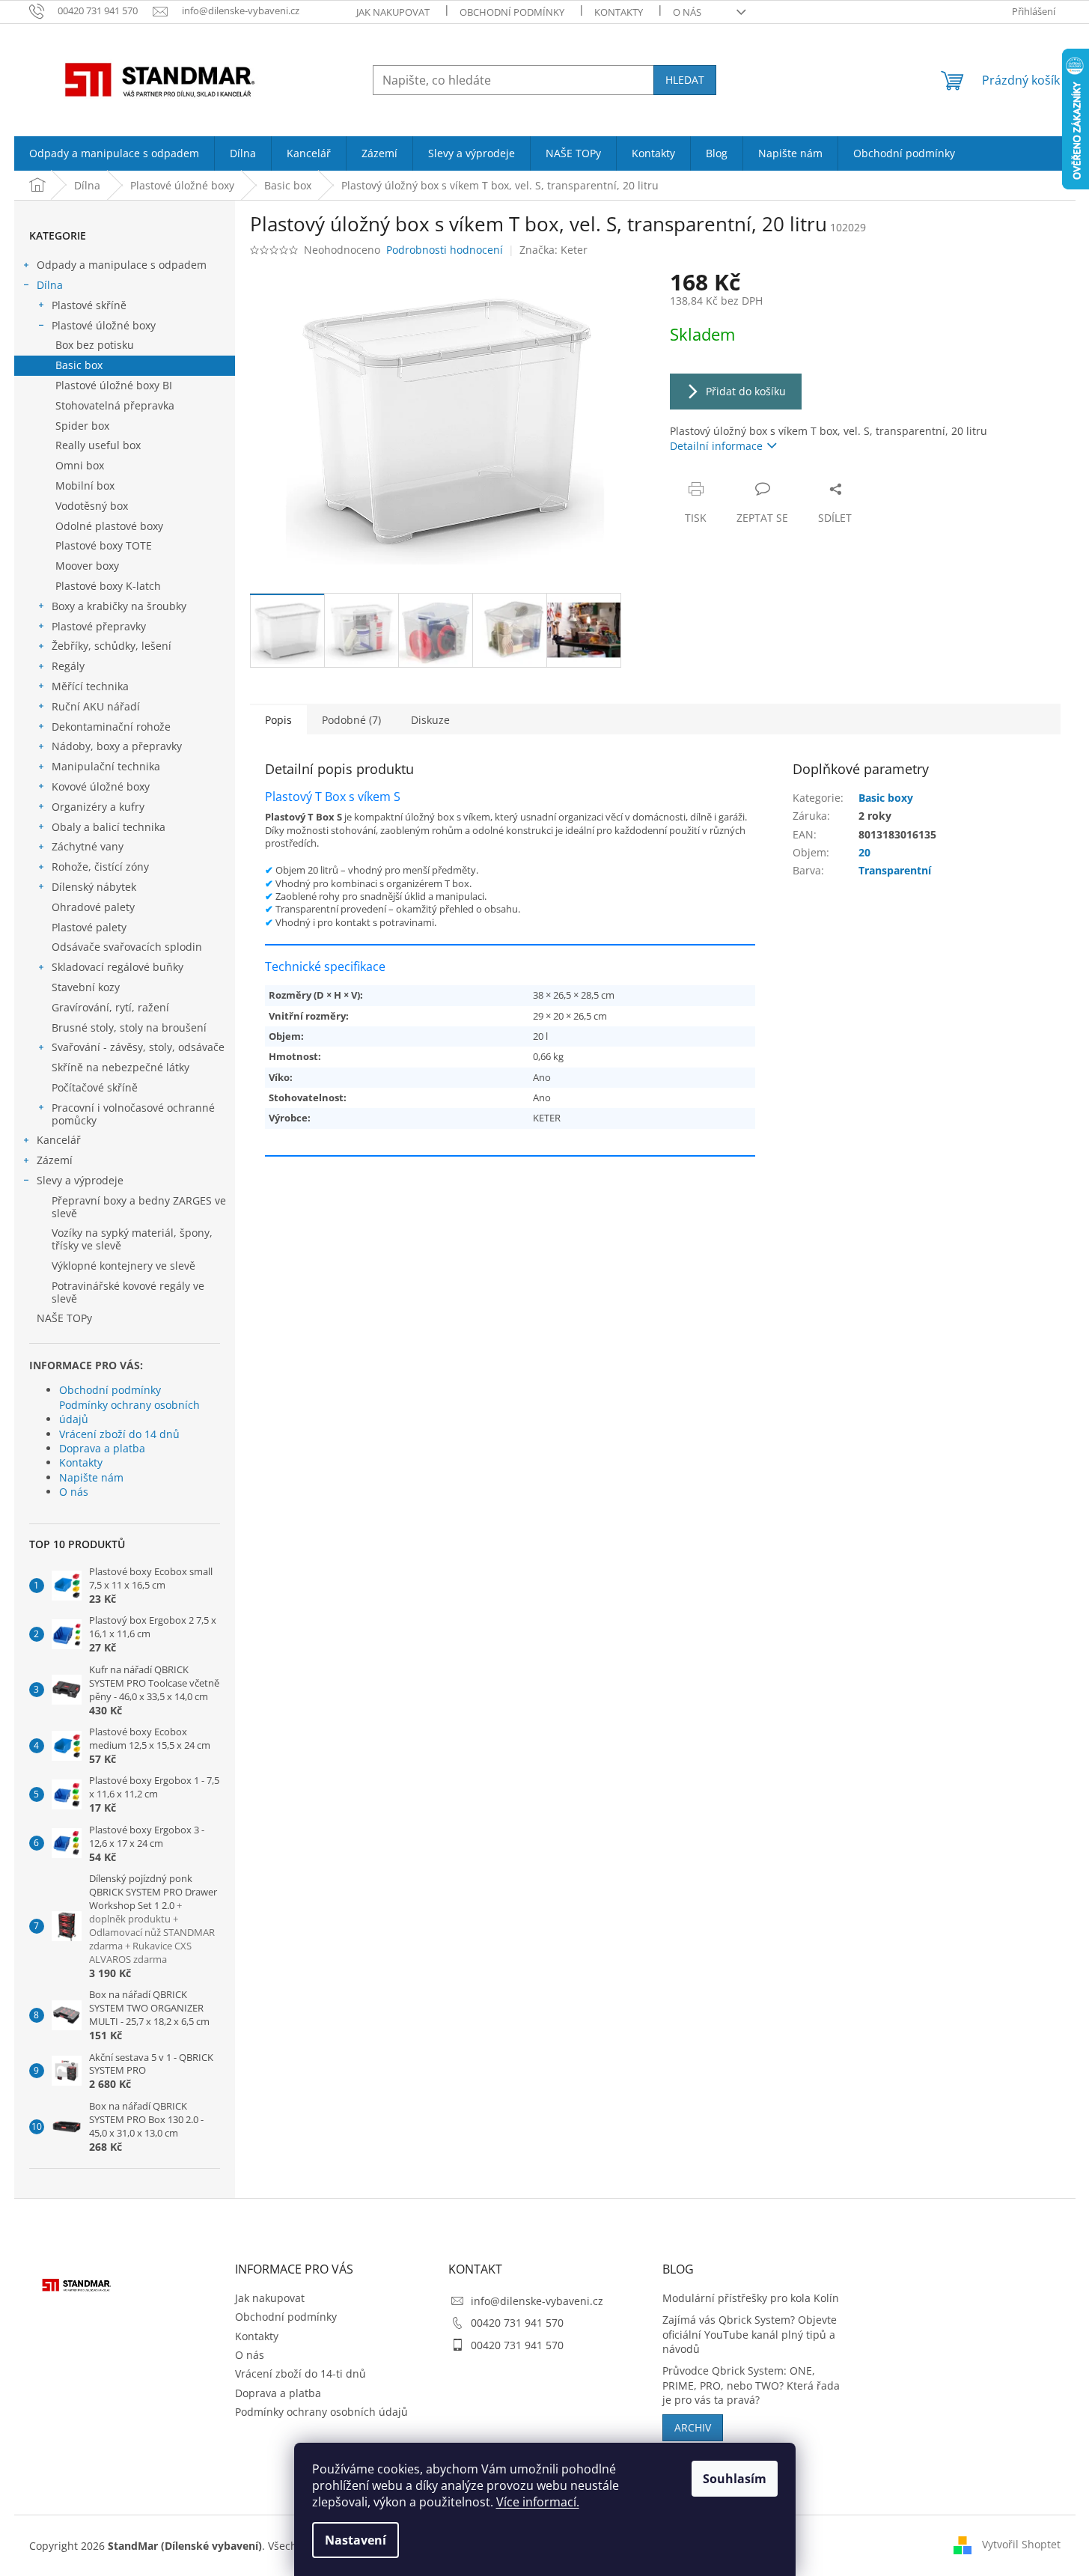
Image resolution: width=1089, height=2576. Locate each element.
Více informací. (538, 2502)
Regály (68, 666)
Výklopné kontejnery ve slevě (123, 1266)
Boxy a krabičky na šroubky (119, 606)
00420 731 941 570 (517, 2323)
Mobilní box (85, 485)
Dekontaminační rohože (111, 727)
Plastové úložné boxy (104, 325)
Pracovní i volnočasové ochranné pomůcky (133, 1114)
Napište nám (91, 1477)
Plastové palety (89, 927)
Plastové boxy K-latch (108, 586)
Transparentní (895, 870)
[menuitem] (114, 153)
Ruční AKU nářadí (96, 706)
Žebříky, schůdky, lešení (112, 646)
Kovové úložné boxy (101, 786)
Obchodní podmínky (512, 12)
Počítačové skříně (95, 1087)
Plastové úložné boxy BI (114, 385)
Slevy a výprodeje (80, 1180)
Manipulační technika (106, 766)
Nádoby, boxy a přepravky (117, 746)
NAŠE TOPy (64, 1318)
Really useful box (98, 445)
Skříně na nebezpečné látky (121, 1067)
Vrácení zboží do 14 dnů (119, 1434)
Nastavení (356, 2540)
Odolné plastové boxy (109, 526)
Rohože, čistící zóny (100, 867)
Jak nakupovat (393, 12)
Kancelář (59, 1140)
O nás (687, 12)
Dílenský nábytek (94, 887)
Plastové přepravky (99, 626)
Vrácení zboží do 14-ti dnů (301, 2373)
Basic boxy (886, 798)
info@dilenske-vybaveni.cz (537, 2301)
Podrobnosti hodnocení (445, 250)
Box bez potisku (95, 345)
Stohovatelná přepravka (115, 405)
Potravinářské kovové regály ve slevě (128, 1292)
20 (864, 852)
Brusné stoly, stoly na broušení (129, 1027)
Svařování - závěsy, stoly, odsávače (138, 1047)
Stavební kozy (86, 987)
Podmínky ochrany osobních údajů (129, 1412)
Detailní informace (716, 446)
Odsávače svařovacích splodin (127, 947)
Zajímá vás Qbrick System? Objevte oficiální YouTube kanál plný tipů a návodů (750, 2334)
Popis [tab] (278, 720)
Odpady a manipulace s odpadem (122, 265)
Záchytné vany (88, 846)
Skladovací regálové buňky (118, 967)
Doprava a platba (102, 1448)
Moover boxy (87, 566)
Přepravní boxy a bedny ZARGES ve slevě (139, 1207)
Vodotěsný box (92, 506)
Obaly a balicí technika (109, 827)
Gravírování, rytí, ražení (110, 1007)
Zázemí (55, 1160)
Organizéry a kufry (98, 807)
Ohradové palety (93, 907)
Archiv (693, 2427)
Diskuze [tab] (430, 720)
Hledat (685, 80)
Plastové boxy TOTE (104, 545)
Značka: (553, 250)
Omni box (80, 465)
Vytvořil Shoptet (1021, 2544)
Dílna (50, 285)
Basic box (79, 365)
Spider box (82, 426)
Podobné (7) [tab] (351, 720)
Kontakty (619, 12)
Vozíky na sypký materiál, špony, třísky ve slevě (132, 1239)
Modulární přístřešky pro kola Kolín (751, 2298)
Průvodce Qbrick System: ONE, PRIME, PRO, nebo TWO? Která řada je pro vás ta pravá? (751, 2385)
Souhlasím (735, 2479)
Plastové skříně (89, 305)
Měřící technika (90, 686)
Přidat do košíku (746, 391)
